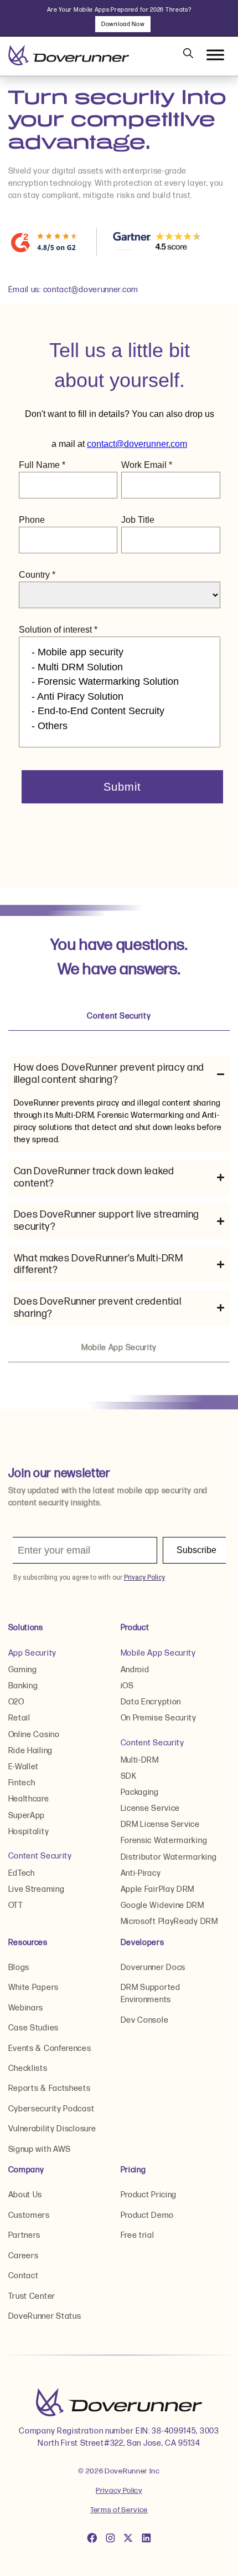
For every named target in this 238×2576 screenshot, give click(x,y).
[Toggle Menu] (215, 55)
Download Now (123, 24)
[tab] (119, 1016)
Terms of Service (119, 2510)
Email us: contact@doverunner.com (73, 290)
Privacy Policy (119, 2491)
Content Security (40, 1856)
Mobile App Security (158, 1653)
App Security (32, 1653)
